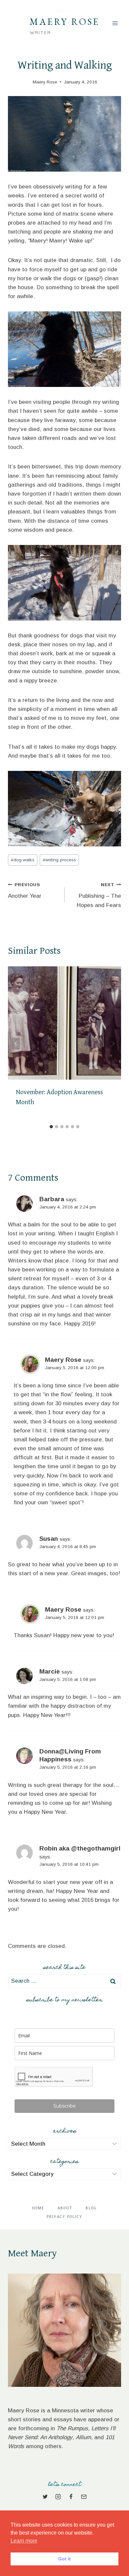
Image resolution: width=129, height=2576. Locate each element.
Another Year (25, 891)
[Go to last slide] (16, 1044)
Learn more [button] (24, 2541)
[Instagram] (58, 2497)
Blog (91, 2208)
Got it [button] (64, 2559)
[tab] (51, 1127)
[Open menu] (115, 23)
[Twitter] (45, 2497)
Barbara (52, 1199)
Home (38, 2208)
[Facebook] (71, 2497)
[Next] (113, 1044)
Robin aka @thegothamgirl (80, 1848)
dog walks (23, 860)
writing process (59, 860)
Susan (49, 1539)
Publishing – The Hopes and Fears (99, 895)
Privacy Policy (64, 2217)
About (65, 2208)
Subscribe (64, 2106)
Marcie (50, 1671)
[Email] (84, 2497)
